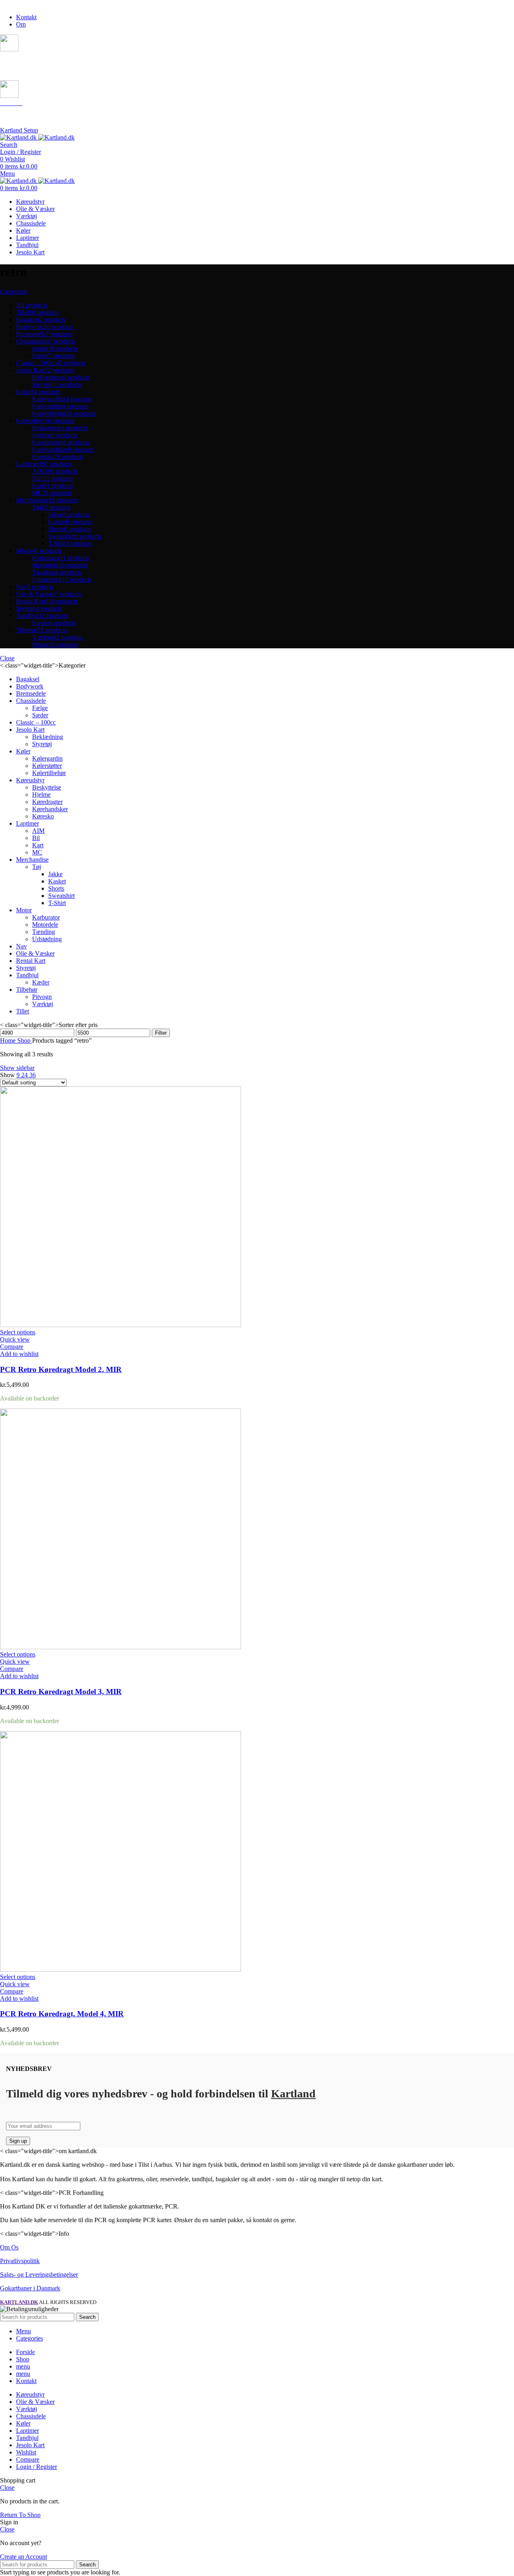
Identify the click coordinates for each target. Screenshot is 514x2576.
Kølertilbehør (49, 773)
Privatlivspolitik (20, 2261)
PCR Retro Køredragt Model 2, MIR (61, 1369)
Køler (23, 751)
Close (7, 658)
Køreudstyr (30, 780)
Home (9, 1040)
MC (37, 852)
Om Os (9, 2247)
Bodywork (30, 686)
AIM (38, 831)
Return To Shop (20, 2515)
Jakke (55, 874)
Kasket (57, 881)
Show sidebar (17, 1068)
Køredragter (47, 802)
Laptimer (28, 823)
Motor (24, 910)
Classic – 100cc (36, 722)
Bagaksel (28, 679)
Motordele (45, 925)
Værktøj (43, 1004)
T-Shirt (57, 903)
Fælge (40, 708)
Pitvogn (42, 997)
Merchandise (32, 860)
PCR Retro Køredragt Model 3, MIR (61, 1692)
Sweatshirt (61, 896)
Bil (36, 838)
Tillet (22, 1011)
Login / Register (37, 2467)
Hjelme (41, 795)
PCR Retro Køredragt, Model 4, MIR (62, 2014)
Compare (28, 2459)
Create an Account (23, 2557)
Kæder (41, 982)
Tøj (37, 867)
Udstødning (47, 939)
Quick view (15, 1339)
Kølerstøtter (47, 766)
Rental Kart (31, 961)
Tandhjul (27, 975)
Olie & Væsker (35, 953)
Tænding (44, 932)
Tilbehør (27, 990)
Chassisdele (31, 701)
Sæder (40, 715)
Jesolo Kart (30, 730)
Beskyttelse (47, 787)
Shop (25, 1040)
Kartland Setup (19, 130)
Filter (161, 1033)
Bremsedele (31, 693)
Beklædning (48, 737)
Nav (21, 946)
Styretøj (42, 744)
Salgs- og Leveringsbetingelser (39, 2275)
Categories (13, 291)
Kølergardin (47, 758)
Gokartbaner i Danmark (30, 2288)
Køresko (43, 816)
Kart (38, 845)
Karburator (46, 917)
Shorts (56, 888)
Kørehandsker (50, 809)
